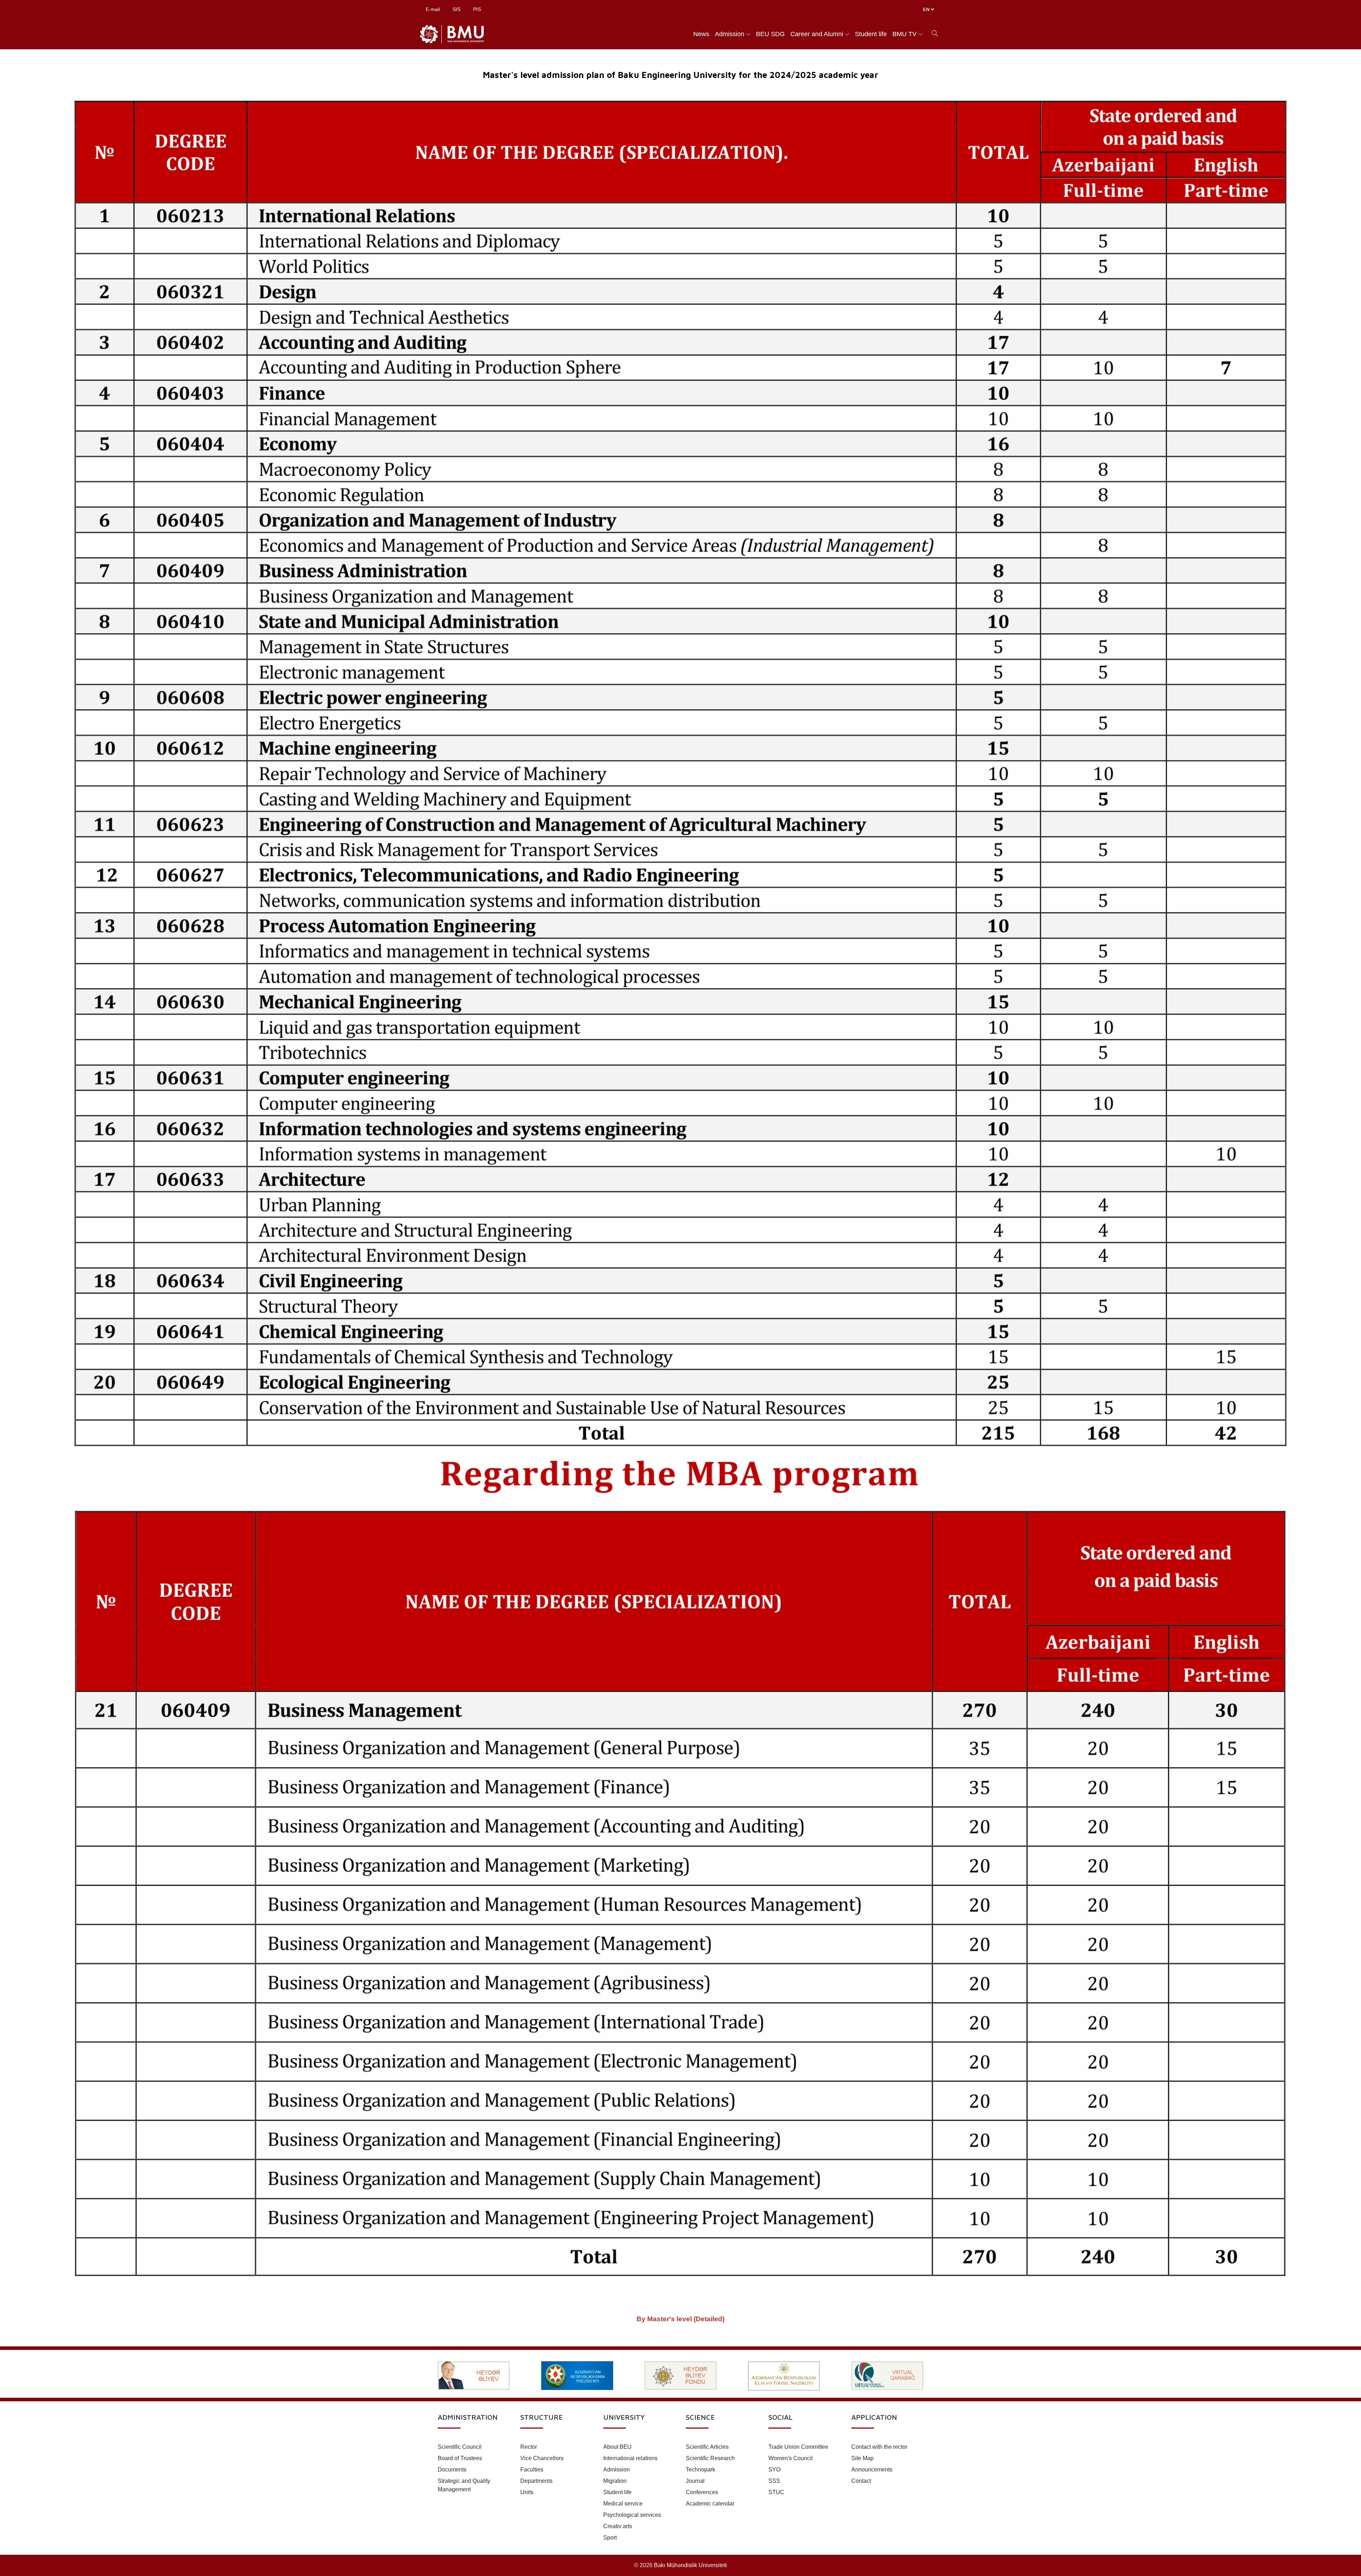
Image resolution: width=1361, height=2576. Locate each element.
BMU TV (904, 34)
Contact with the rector (879, 2447)
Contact (861, 2481)
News (701, 34)
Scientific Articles (707, 2447)
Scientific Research (710, 2458)
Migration (615, 2481)
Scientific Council (460, 2447)
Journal (695, 2481)
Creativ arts (618, 2526)
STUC (776, 2492)
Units (527, 2492)
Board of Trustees (460, 2458)
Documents (452, 2470)
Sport (610, 2538)
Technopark (701, 2470)
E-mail (433, 9)
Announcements (872, 2470)
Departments (536, 2481)
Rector (529, 2447)
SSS (774, 2481)
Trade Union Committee (798, 2447)
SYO (774, 2470)
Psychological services (632, 2515)
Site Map (862, 2458)
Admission (730, 34)
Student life (871, 34)
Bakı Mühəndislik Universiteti (690, 2565)
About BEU (617, 2447)
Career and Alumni (817, 34)
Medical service (623, 2504)
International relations (630, 2458)
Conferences (702, 2492)
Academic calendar (710, 2504)
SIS (457, 9)
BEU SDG (770, 34)
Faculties (532, 2470)
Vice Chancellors (542, 2458)
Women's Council (791, 2458)
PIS (477, 9)
